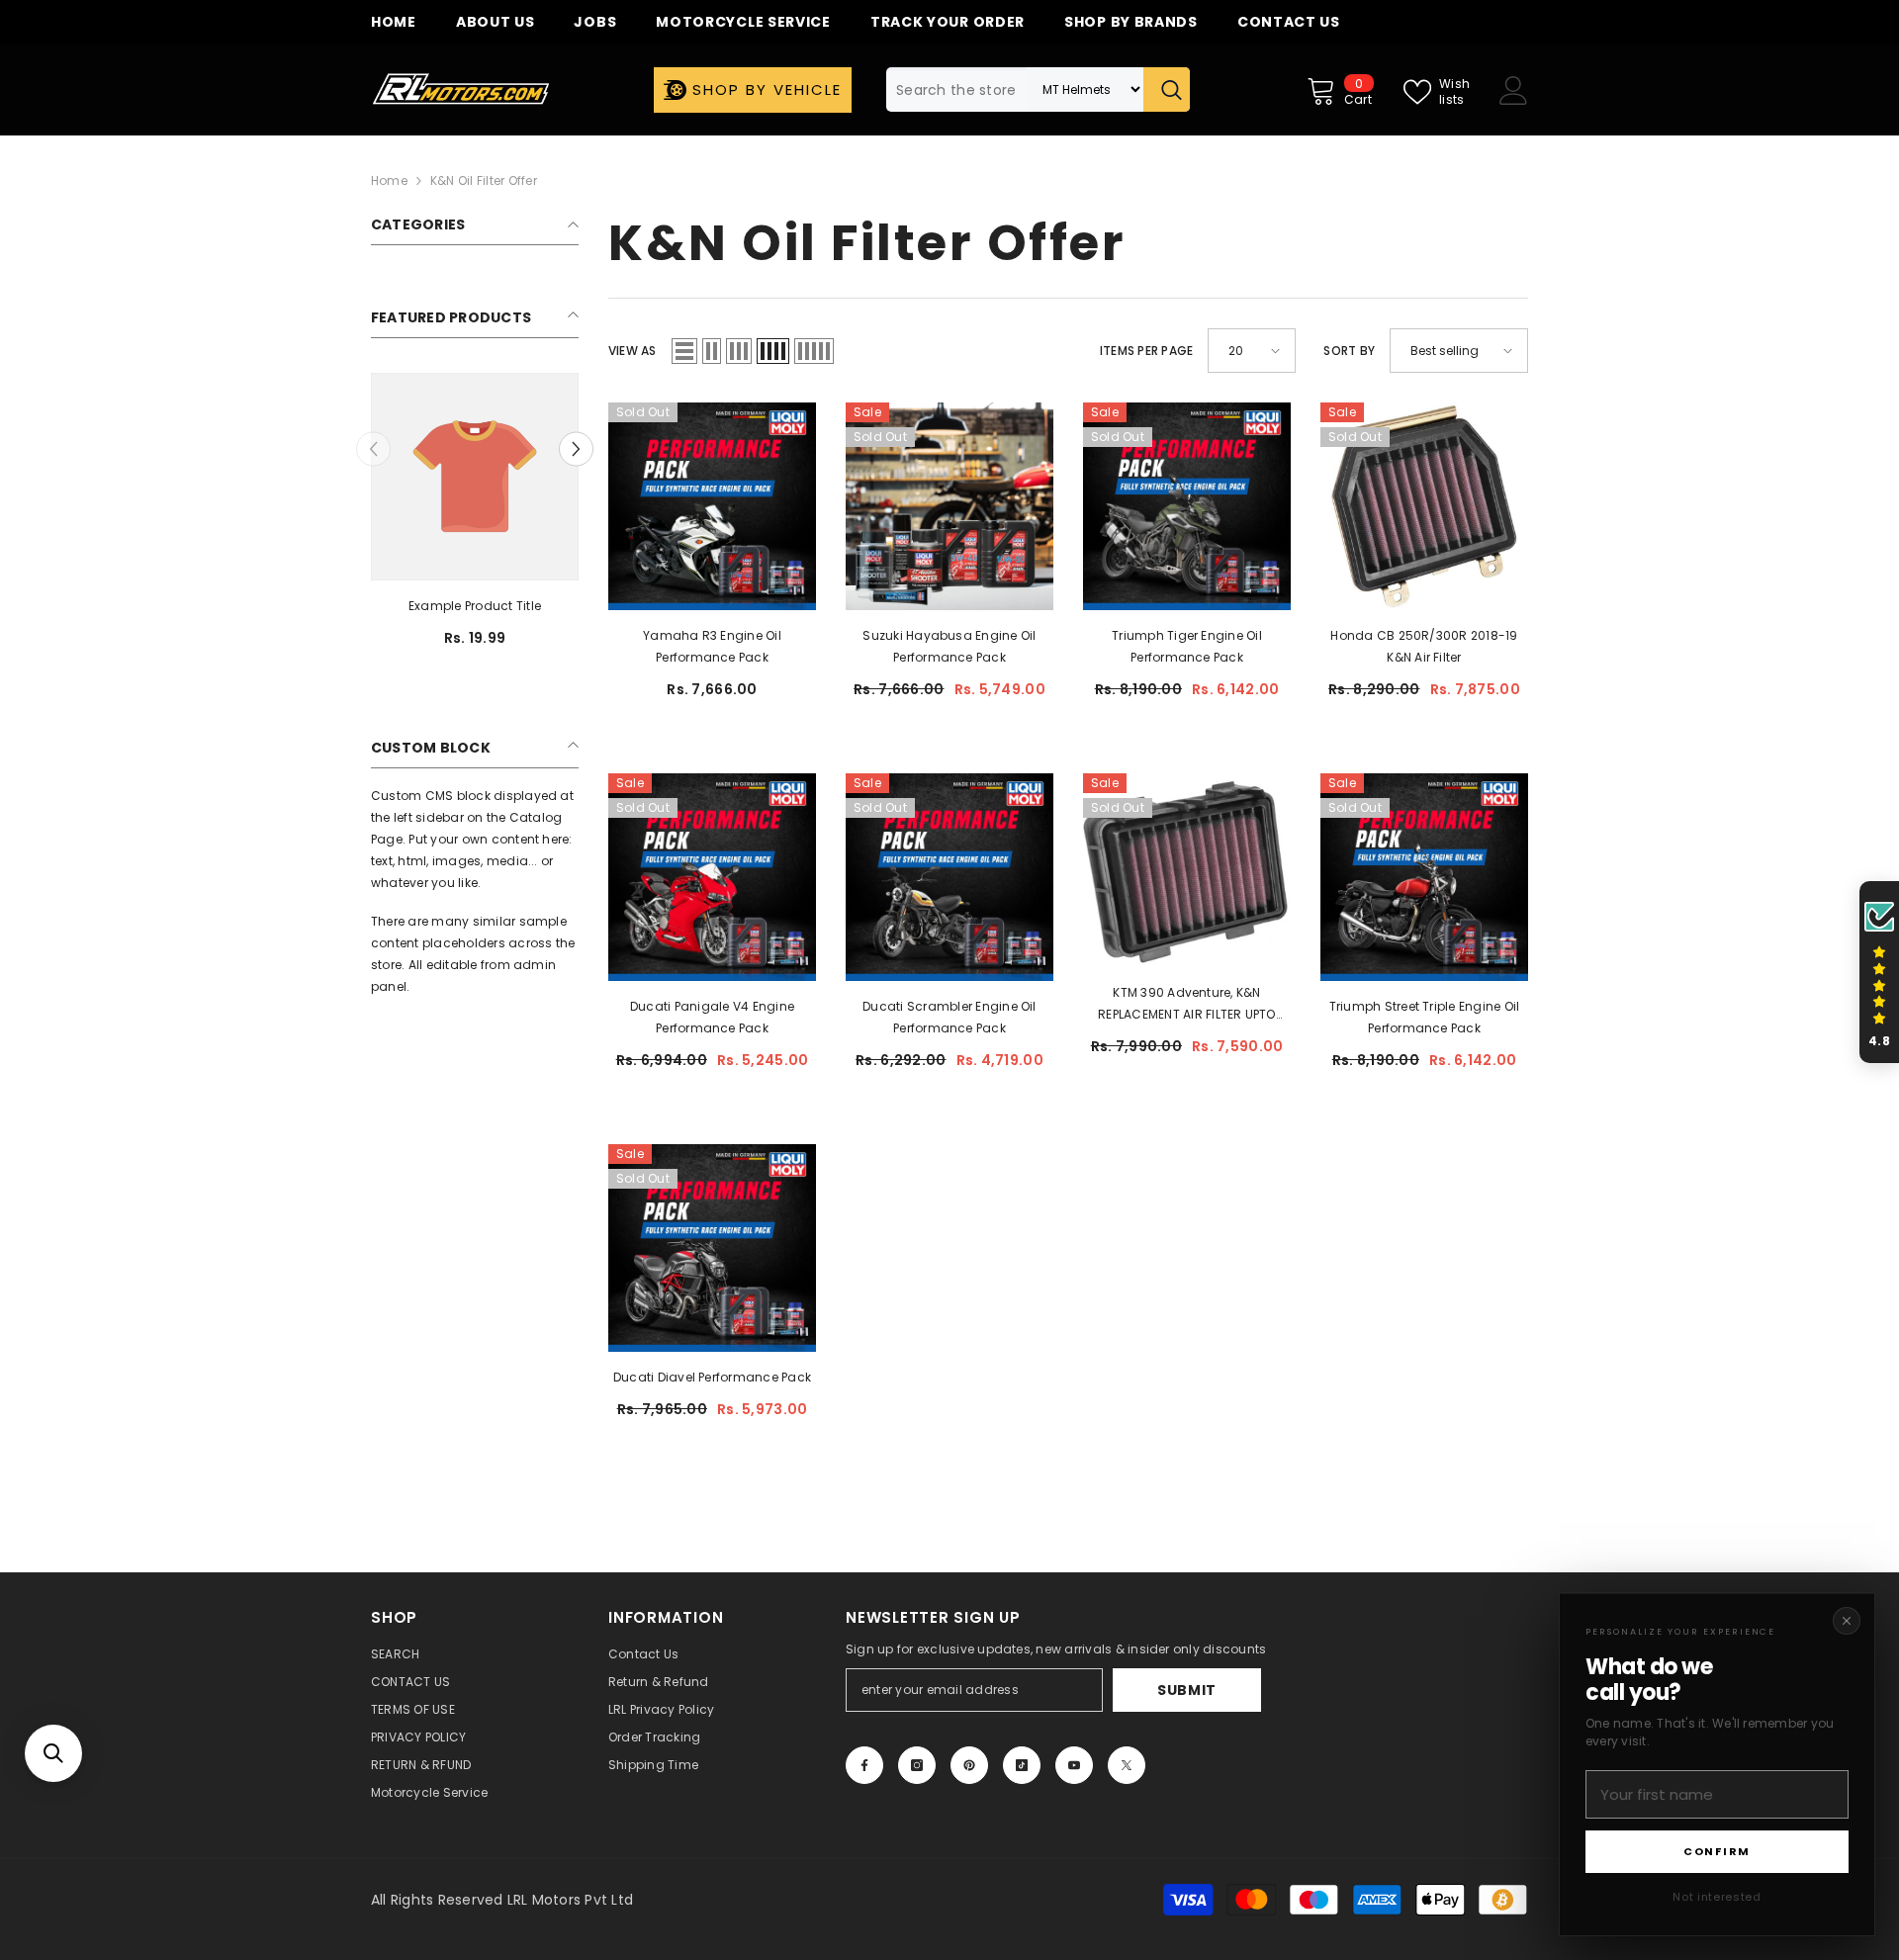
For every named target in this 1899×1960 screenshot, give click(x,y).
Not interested (1717, 1897)
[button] (53, 1753)
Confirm (1717, 1851)
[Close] (1847, 1621)
